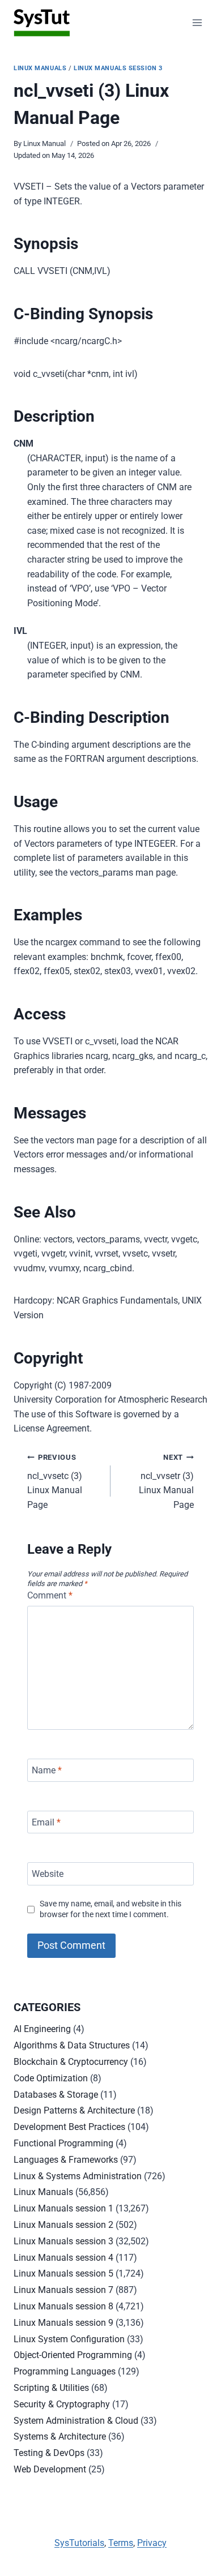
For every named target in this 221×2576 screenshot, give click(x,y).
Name (47, 1770)
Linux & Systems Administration (78, 2176)
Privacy (152, 2543)
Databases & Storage (56, 2095)
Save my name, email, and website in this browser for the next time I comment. (110, 1909)
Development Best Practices (69, 2127)
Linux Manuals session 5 (63, 2273)
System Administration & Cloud (76, 2421)
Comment (50, 1595)
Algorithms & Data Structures (72, 2045)
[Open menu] (197, 22)
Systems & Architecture (60, 2436)
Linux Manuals (40, 68)
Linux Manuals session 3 (118, 68)
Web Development (50, 2469)
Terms (121, 2543)
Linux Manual (44, 143)
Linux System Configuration (69, 2339)
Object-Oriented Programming (73, 2355)
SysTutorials (79, 2543)
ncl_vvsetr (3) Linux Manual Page (166, 1482)
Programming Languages (65, 2371)
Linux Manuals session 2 (63, 2225)
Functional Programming (63, 2143)
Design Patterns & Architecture (74, 2110)
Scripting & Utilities (51, 2388)
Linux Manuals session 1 (63, 2208)
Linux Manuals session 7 (63, 2290)
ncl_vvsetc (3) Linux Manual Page (55, 1482)
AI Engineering (42, 2029)
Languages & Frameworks (66, 2160)
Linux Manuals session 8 (63, 2306)
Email (46, 1822)
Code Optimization (51, 2078)
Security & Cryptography (62, 2404)
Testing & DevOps (49, 2453)
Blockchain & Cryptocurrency (71, 2062)
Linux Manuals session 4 (63, 2258)
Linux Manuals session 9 (63, 2323)
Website (48, 1874)
